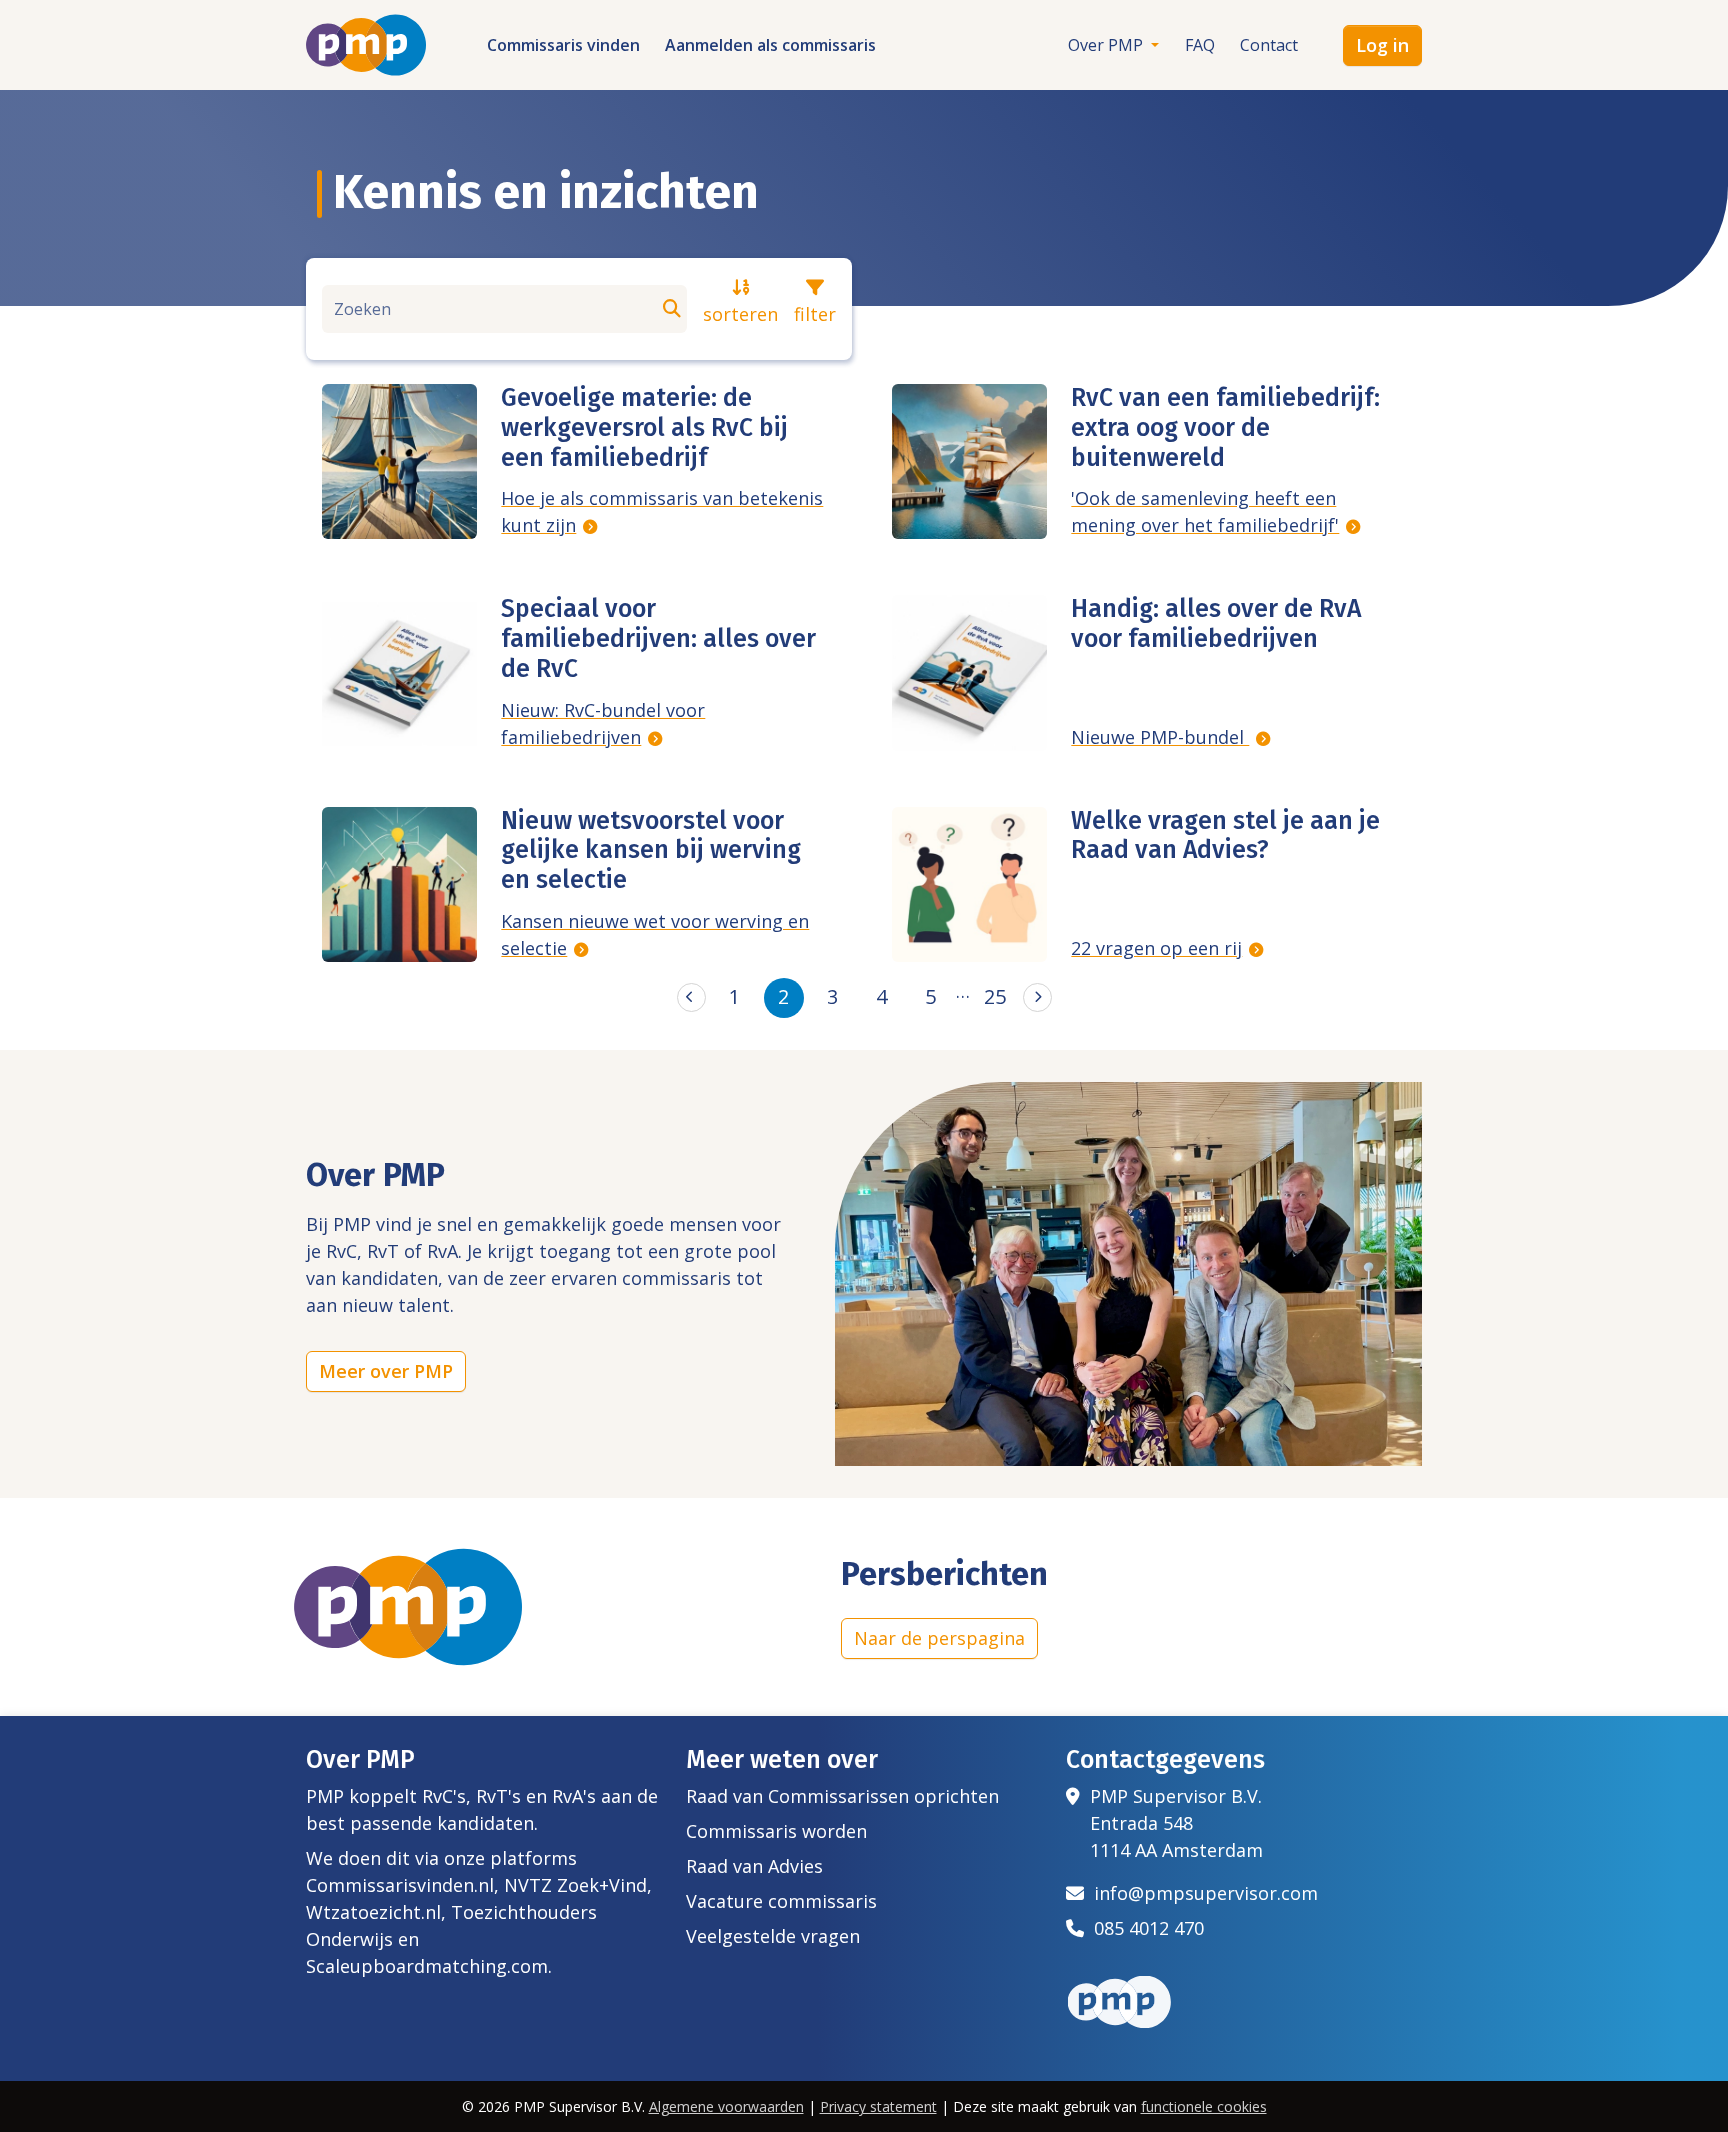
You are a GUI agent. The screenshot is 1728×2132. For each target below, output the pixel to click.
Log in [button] (1382, 45)
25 (995, 996)
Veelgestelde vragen (773, 1936)
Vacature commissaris (781, 1901)
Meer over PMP (386, 1371)
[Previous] (691, 997)
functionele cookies (1204, 2106)
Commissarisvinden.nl (400, 1885)
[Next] (1037, 997)
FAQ (1200, 45)
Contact (1269, 45)
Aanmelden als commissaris (770, 45)
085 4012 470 (1144, 1928)
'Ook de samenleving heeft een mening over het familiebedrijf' (1205, 511)
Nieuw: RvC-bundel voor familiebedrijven (603, 723)
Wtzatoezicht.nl (373, 1912)
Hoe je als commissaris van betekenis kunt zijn (662, 511)
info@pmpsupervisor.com (1201, 1893)
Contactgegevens (1165, 1760)
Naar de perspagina (939, 1638)
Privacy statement (878, 2106)
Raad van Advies (754, 1866)
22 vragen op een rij (1156, 948)
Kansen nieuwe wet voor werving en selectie (655, 934)
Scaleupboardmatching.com (427, 1966)
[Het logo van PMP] (366, 45)
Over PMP (1107, 45)
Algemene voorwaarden (726, 2106)
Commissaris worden (776, 1831)
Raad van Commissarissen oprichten (842, 1796)
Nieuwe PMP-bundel (1160, 737)
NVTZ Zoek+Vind (575, 1885)
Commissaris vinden (563, 45)
